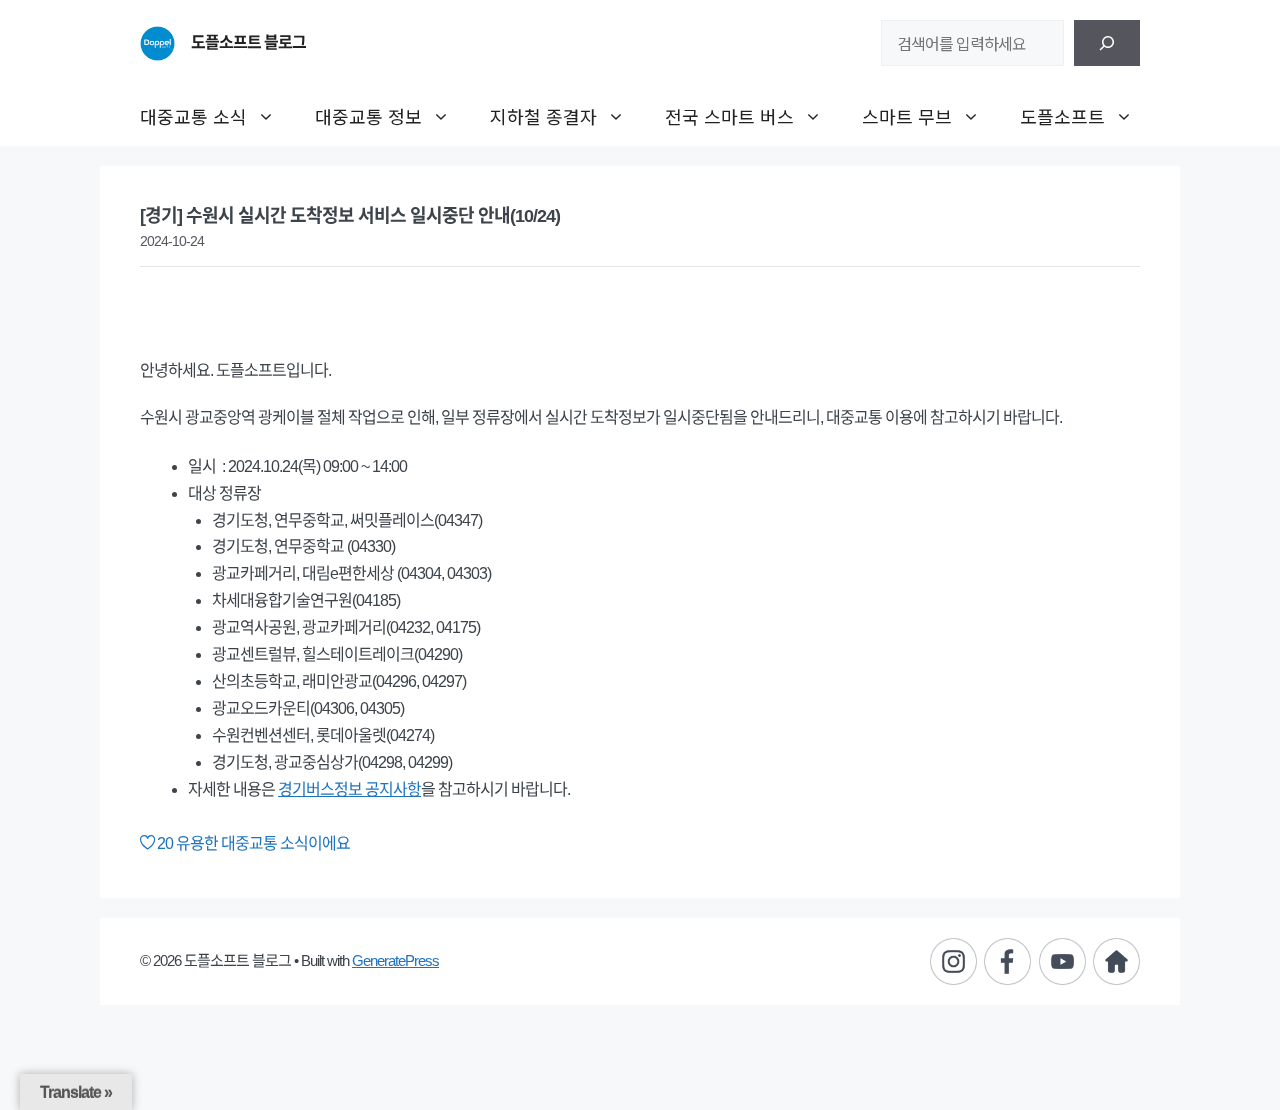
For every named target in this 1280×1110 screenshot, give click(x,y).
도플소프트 (1062, 116)
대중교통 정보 (368, 116)
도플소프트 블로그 (248, 42)
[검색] (1107, 43)
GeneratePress (395, 960)
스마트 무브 (907, 116)
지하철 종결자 (543, 116)
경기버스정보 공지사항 (349, 789)
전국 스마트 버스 (729, 116)
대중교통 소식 (193, 116)
